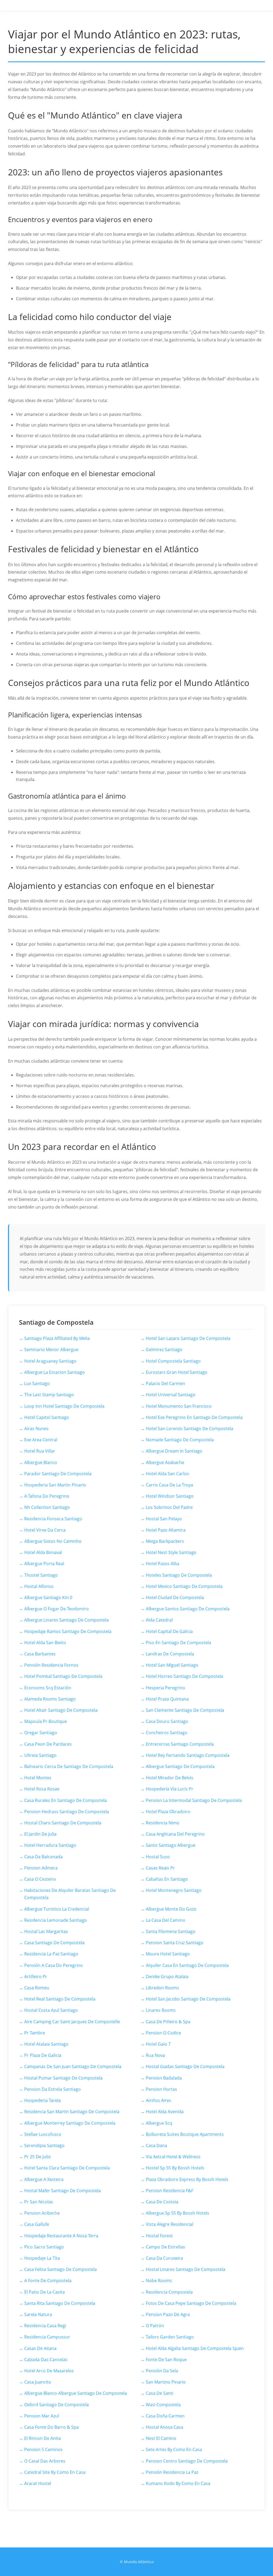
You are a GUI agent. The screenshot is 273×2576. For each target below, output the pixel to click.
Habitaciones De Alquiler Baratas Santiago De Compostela (70, 1894)
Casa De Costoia (162, 2202)
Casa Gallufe (37, 2224)
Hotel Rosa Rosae (42, 1789)
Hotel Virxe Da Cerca (45, 1530)
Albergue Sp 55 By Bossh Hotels (178, 2213)
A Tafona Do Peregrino (47, 1496)
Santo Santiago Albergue (171, 1845)
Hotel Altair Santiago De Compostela (61, 1710)
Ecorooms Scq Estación (48, 1688)
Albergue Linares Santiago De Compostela (67, 1620)
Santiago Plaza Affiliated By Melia (57, 1338)
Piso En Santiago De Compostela (178, 1643)
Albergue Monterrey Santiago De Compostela (70, 2123)
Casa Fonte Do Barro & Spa (51, 2427)
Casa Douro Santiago (167, 1721)
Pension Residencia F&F (170, 2191)
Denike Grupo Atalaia (167, 1977)
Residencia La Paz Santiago (51, 1954)
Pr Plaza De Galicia (43, 2055)
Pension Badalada (164, 2078)
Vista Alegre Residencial (170, 2224)
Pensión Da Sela (162, 2371)
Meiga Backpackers (165, 1541)
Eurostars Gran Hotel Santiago (177, 1372)
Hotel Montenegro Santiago (174, 1890)
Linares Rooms (161, 2010)
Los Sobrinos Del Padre (169, 1507)
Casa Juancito (38, 2382)
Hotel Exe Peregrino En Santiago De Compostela (194, 1417)
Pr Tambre (35, 2033)
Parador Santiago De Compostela (58, 1474)
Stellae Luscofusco (43, 2134)
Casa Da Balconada (43, 1857)
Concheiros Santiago (167, 1733)
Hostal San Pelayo (164, 1519)
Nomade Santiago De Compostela (180, 1440)
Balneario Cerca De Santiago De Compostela (69, 1766)
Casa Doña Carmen (165, 2416)
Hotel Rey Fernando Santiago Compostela (188, 1755)
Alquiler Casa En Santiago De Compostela (187, 1965)
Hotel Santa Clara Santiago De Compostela (67, 2168)
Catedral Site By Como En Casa (55, 2472)
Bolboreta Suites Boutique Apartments (185, 2134)
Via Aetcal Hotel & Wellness (173, 2157)
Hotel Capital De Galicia (169, 1631)
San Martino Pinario (166, 2382)
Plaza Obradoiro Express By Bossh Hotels (187, 2179)
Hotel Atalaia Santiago (46, 2044)
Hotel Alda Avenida (165, 2112)
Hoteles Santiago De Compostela (179, 1575)
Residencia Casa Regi (45, 2326)
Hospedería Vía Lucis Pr (170, 1789)
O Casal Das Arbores (45, 2461)
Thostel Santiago (41, 1575)
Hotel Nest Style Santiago (171, 1552)
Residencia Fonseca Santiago (53, 1519)
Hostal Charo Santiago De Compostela (63, 1823)
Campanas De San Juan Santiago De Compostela (73, 2066)
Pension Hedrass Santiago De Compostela (67, 1812)
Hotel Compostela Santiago (173, 1361)
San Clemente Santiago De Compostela (185, 1710)
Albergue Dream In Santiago (174, 1451)
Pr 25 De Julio (38, 2157)
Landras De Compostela (170, 1654)
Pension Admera (41, 1868)
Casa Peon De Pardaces (48, 1744)
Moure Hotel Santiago (168, 1954)
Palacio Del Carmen (165, 1383)
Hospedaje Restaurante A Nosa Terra (61, 2236)
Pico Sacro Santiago (44, 2247)
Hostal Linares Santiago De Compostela (186, 2269)
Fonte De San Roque (166, 2360)
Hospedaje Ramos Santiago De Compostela (68, 1631)
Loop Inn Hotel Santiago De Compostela (64, 1406)
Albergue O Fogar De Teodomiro (57, 1609)
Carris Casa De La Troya (169, 1485)
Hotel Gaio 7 (158, 2044)
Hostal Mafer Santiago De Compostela (63, 2191)
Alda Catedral (159, 1620)
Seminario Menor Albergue (51, 1350)
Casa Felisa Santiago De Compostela (61, 2269)
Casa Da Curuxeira (164, 2258)
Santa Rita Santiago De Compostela (60, 2303)
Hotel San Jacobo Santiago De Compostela (188, 1999)
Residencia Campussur (47, 2337)
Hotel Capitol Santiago (47, 1417)
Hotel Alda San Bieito (45, 1643)
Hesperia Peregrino (165, 1688)
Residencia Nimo (163, 1823)
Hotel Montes (38, 1778)
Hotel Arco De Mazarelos (49, 2371)
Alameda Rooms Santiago (50, 1699)
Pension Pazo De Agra (168, 2314)
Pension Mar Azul (42, 2416)
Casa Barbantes (40, 1654)
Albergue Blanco (41, 1462)
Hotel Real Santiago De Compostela (60, 1999)
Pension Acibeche (42, 2213)
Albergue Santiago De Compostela (180, 1766)
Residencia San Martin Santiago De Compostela (72, 2112)
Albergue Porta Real (44, 1564)
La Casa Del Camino (166, 1920)
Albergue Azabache (165, 1462)
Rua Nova (155, 2055)
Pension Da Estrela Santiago (53, 2089)
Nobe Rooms (159, 2281)
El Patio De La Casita (45, 2292)
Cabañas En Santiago (167, 1879)
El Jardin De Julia (40, 1834)
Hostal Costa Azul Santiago (51, 2010)
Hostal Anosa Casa (164, 2427)
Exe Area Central (41, 1440)
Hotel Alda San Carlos (167, 1474)
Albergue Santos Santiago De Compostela (188, 1609)
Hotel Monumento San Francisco (179, 1406)
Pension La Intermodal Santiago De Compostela (194, 1800)
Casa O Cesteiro (40, 1879)
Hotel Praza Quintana (167, 1699)
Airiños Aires (158, 2100)
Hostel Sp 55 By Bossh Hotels (175, 2168)
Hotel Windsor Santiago (170, 1496)
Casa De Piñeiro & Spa (168, 2022)
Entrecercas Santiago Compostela (180, 1744)
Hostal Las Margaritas (46, 1931)
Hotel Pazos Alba (163, 1564)
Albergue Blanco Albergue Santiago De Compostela (76, 2393)
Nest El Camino (161, 2438)
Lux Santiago (37, 1383)
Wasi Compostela (163, 2405)
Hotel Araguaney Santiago (50, 1361)
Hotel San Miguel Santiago (172, 1665)
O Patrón (155, 2326)
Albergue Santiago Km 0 (48, 1597)
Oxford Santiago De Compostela (57, 2405)
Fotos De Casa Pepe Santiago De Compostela (191, 2303)
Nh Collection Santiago (47, 1507)
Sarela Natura (38, 2314)
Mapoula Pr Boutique (46, 1721)
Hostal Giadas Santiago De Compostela (185, 2066)
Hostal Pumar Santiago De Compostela (63, 2078)
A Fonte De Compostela (48, 2281)
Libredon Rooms (162, 1988)
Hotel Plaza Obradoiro (168, 1812)
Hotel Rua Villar (40, 1451)
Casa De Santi (160, 2393)
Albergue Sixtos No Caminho (53, 1541)
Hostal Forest (159, 2236)
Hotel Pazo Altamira (166, 1530)
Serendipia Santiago (44, 2145)
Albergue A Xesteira (44, 2179)
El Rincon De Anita (43, 2438)
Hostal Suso (158, 1857)
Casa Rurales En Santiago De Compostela (66, 1800)
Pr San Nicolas (39, 2202)
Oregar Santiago (41, 1733)
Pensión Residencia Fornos (51, 1665)
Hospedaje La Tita (42, 2258)
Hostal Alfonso (39, 1586)
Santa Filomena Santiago (171, 1931)
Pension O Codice (163, 2033)
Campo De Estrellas (165, 2247)
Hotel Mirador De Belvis (170, 1778)
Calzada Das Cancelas (46, 2360)
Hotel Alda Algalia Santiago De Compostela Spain (195, 2348)
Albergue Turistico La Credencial (57, 1909)
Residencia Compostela (169, 2292)
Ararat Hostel (38, 2483)
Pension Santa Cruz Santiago (175, 1943)
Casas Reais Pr (160, 1868)
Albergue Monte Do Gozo (171, 1909)
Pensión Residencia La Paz (172, 2472)
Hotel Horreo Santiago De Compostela (184, 1676)
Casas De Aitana (40, 2348)
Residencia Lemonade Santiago (56, 1920)
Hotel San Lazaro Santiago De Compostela (188, 1338)
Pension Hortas (161, 2089)
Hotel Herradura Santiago (50, 1845)
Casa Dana (156, 2145)
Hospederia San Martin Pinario (55, 1485)
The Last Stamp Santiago (49, 1395)
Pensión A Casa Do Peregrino (54, 1965)
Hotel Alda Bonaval (43, 1552)
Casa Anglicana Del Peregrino (175, 1834)
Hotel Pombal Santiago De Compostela (63, 1676)
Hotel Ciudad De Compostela (175, 1597)
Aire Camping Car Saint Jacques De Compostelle (72, 2022)
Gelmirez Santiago (164, 1350)
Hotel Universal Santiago (171, 1395)
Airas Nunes (36, 1429)
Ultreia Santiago (40, 1755)
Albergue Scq (159, 2123)
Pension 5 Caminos (43, 2449)
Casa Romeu (37, 1988)
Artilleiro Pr (36, 1977)
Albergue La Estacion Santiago (55, 1372)
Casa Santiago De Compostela (54, 1943)
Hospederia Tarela (43, 2100)
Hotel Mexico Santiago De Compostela (184, 1586)
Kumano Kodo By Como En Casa (178, 2483)
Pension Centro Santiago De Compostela (187, 2461)
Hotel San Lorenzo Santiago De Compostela (190, 1429)
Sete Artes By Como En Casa (174, 2449)
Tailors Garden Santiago (170, 2337)
